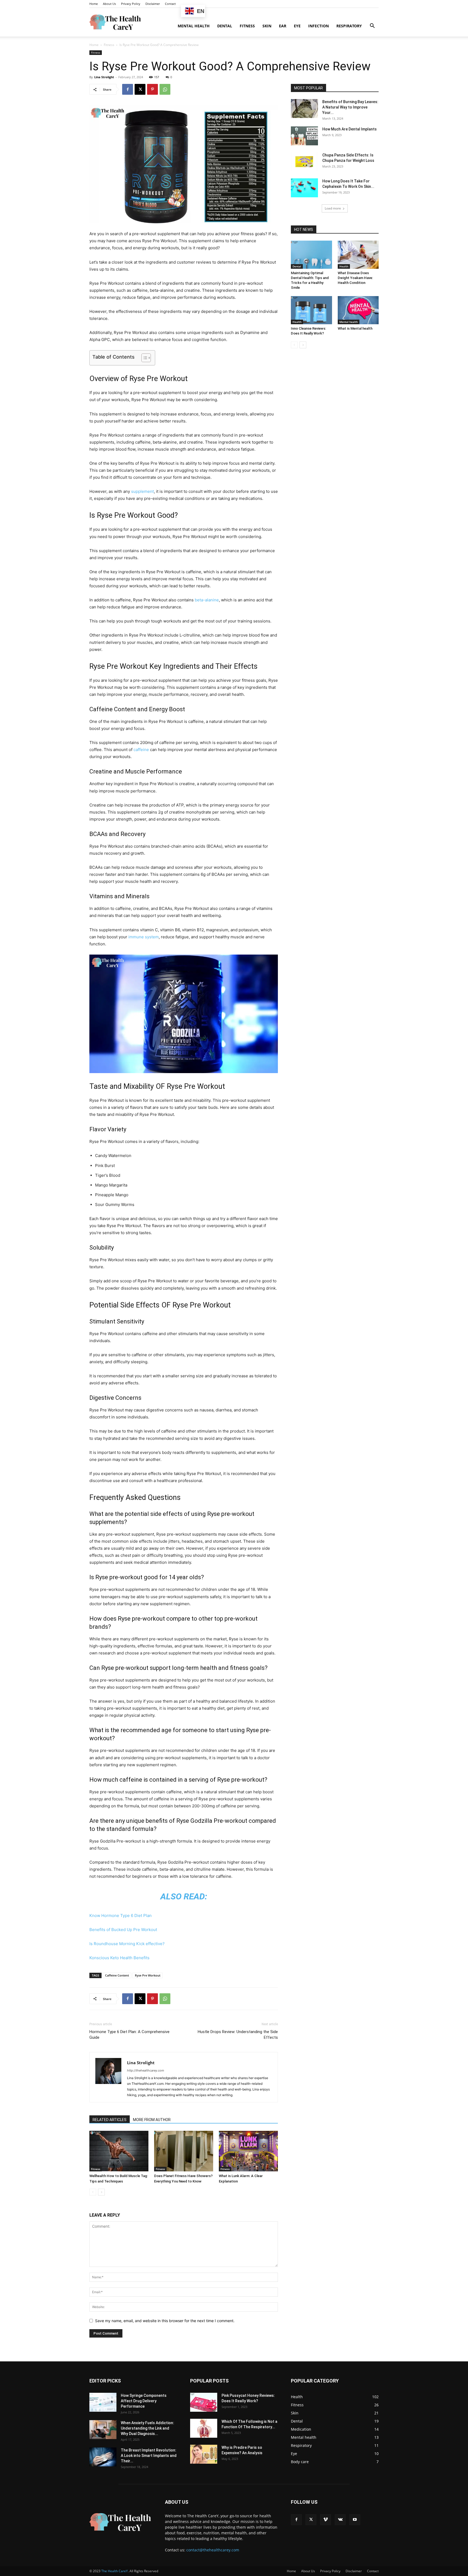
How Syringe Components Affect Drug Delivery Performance (144, 2401)
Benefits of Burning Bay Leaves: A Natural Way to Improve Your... (350, 107)
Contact (170, 4)
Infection (318, 26)
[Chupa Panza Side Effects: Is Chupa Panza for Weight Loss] (304, 162)
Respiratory (349, 26)
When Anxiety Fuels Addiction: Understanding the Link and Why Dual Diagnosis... (147, 2428)
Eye (297, 26)
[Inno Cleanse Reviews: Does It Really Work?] (311, 310)
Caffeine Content (117, 1975)
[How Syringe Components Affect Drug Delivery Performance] (103, 2402)
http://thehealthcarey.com (146, 2070)
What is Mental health (355, 328)
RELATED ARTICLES (110, 2120)
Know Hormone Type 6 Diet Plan (121, 1915)
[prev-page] (93, 2192)
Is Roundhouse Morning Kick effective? (127, 1944)
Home (94, 4)
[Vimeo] (326, 2520)
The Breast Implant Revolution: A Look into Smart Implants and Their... (149, 2456)
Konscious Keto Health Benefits (119, 1958)
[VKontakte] (340, 2520)
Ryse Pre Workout (148, 1975)
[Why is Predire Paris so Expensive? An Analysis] (204, 2454)
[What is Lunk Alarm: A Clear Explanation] (248, 2151)
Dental (225, 26)
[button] (372, 26)
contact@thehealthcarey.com (213, 2550)
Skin (267, 26)
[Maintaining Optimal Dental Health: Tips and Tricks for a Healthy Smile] (311, 255)
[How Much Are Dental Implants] (304, 136)
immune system (144, 937)
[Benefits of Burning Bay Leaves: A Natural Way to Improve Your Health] (304, 109)
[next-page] (101, 2192)
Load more (333, 208)
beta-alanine (207, 600)
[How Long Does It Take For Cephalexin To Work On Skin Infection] (304, 188)
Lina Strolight (104, 77)
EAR (283, 26)
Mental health (194, 26)
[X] (140, 89)
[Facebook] (128, 89)
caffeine (141, 750)
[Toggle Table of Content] (143, 358)
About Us (109, 4)
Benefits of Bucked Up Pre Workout (123, 1930)
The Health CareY (115, 2571)
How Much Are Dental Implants (350, 129)
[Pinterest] (152, 89)
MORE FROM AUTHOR (152, 2120)
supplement (142, 491)
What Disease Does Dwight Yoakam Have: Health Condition (355, 278)
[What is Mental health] (358, 310)
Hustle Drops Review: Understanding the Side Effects (238, 2035)
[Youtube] (355, 2520)
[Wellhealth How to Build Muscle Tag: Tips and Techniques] (119, 2151)
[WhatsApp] (165, 89)
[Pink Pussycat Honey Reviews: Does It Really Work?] (204, 2402)
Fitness (247, 26)
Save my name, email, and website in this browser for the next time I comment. (165, 2321)
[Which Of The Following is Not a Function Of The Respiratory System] (204, 2428)
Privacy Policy (131, 4)
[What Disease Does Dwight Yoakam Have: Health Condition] (358, 255)
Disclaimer (153, 4)
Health (344, 266)
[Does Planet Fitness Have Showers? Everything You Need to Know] (184, 2151)
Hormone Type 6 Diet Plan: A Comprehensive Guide (129, 2035)
